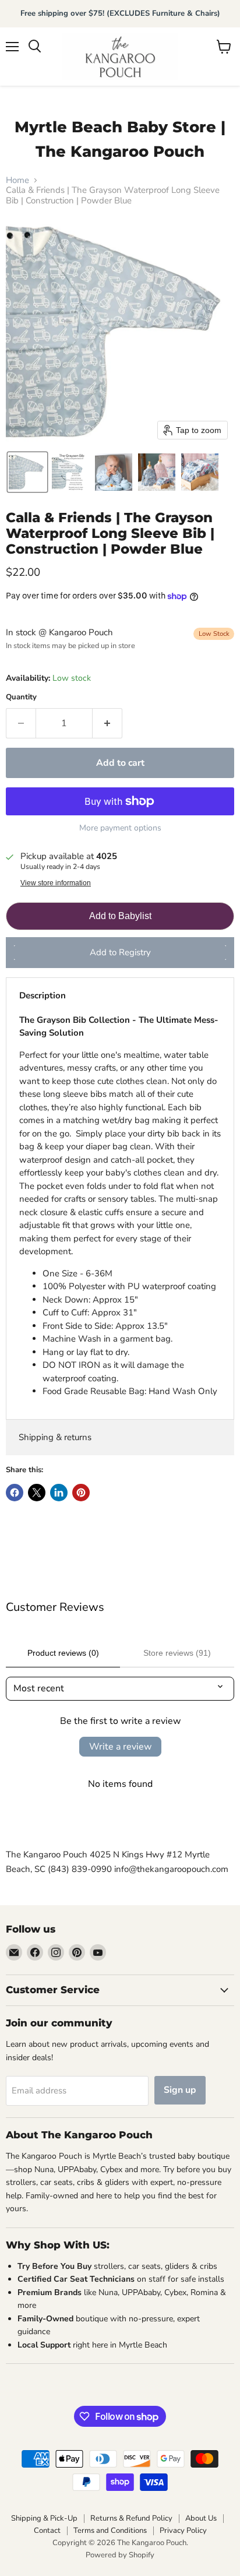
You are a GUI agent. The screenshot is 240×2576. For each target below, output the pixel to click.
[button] (27, 472)
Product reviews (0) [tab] (63, 1653)
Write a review (120, 1747)
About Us (201, 2518)
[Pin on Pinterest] (81, 1493)
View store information (56, 883)
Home (17, 180)
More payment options (120, 828)
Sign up (180, 2090)
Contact (47, 2531)
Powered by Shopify (120, 2555)
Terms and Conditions (110, 2531)
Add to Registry (120, 952)
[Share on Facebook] (15, 1493)
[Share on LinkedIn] (59, 1493)
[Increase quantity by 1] (107, 723)
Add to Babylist (120, 916)
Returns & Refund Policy (131, 2518)
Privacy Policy (183, 2531)
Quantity (21, 697)
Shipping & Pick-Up (44, 2518)
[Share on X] (37, 1493)
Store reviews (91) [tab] (177, 1653)
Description (43, 995)
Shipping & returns (55, 1437)
